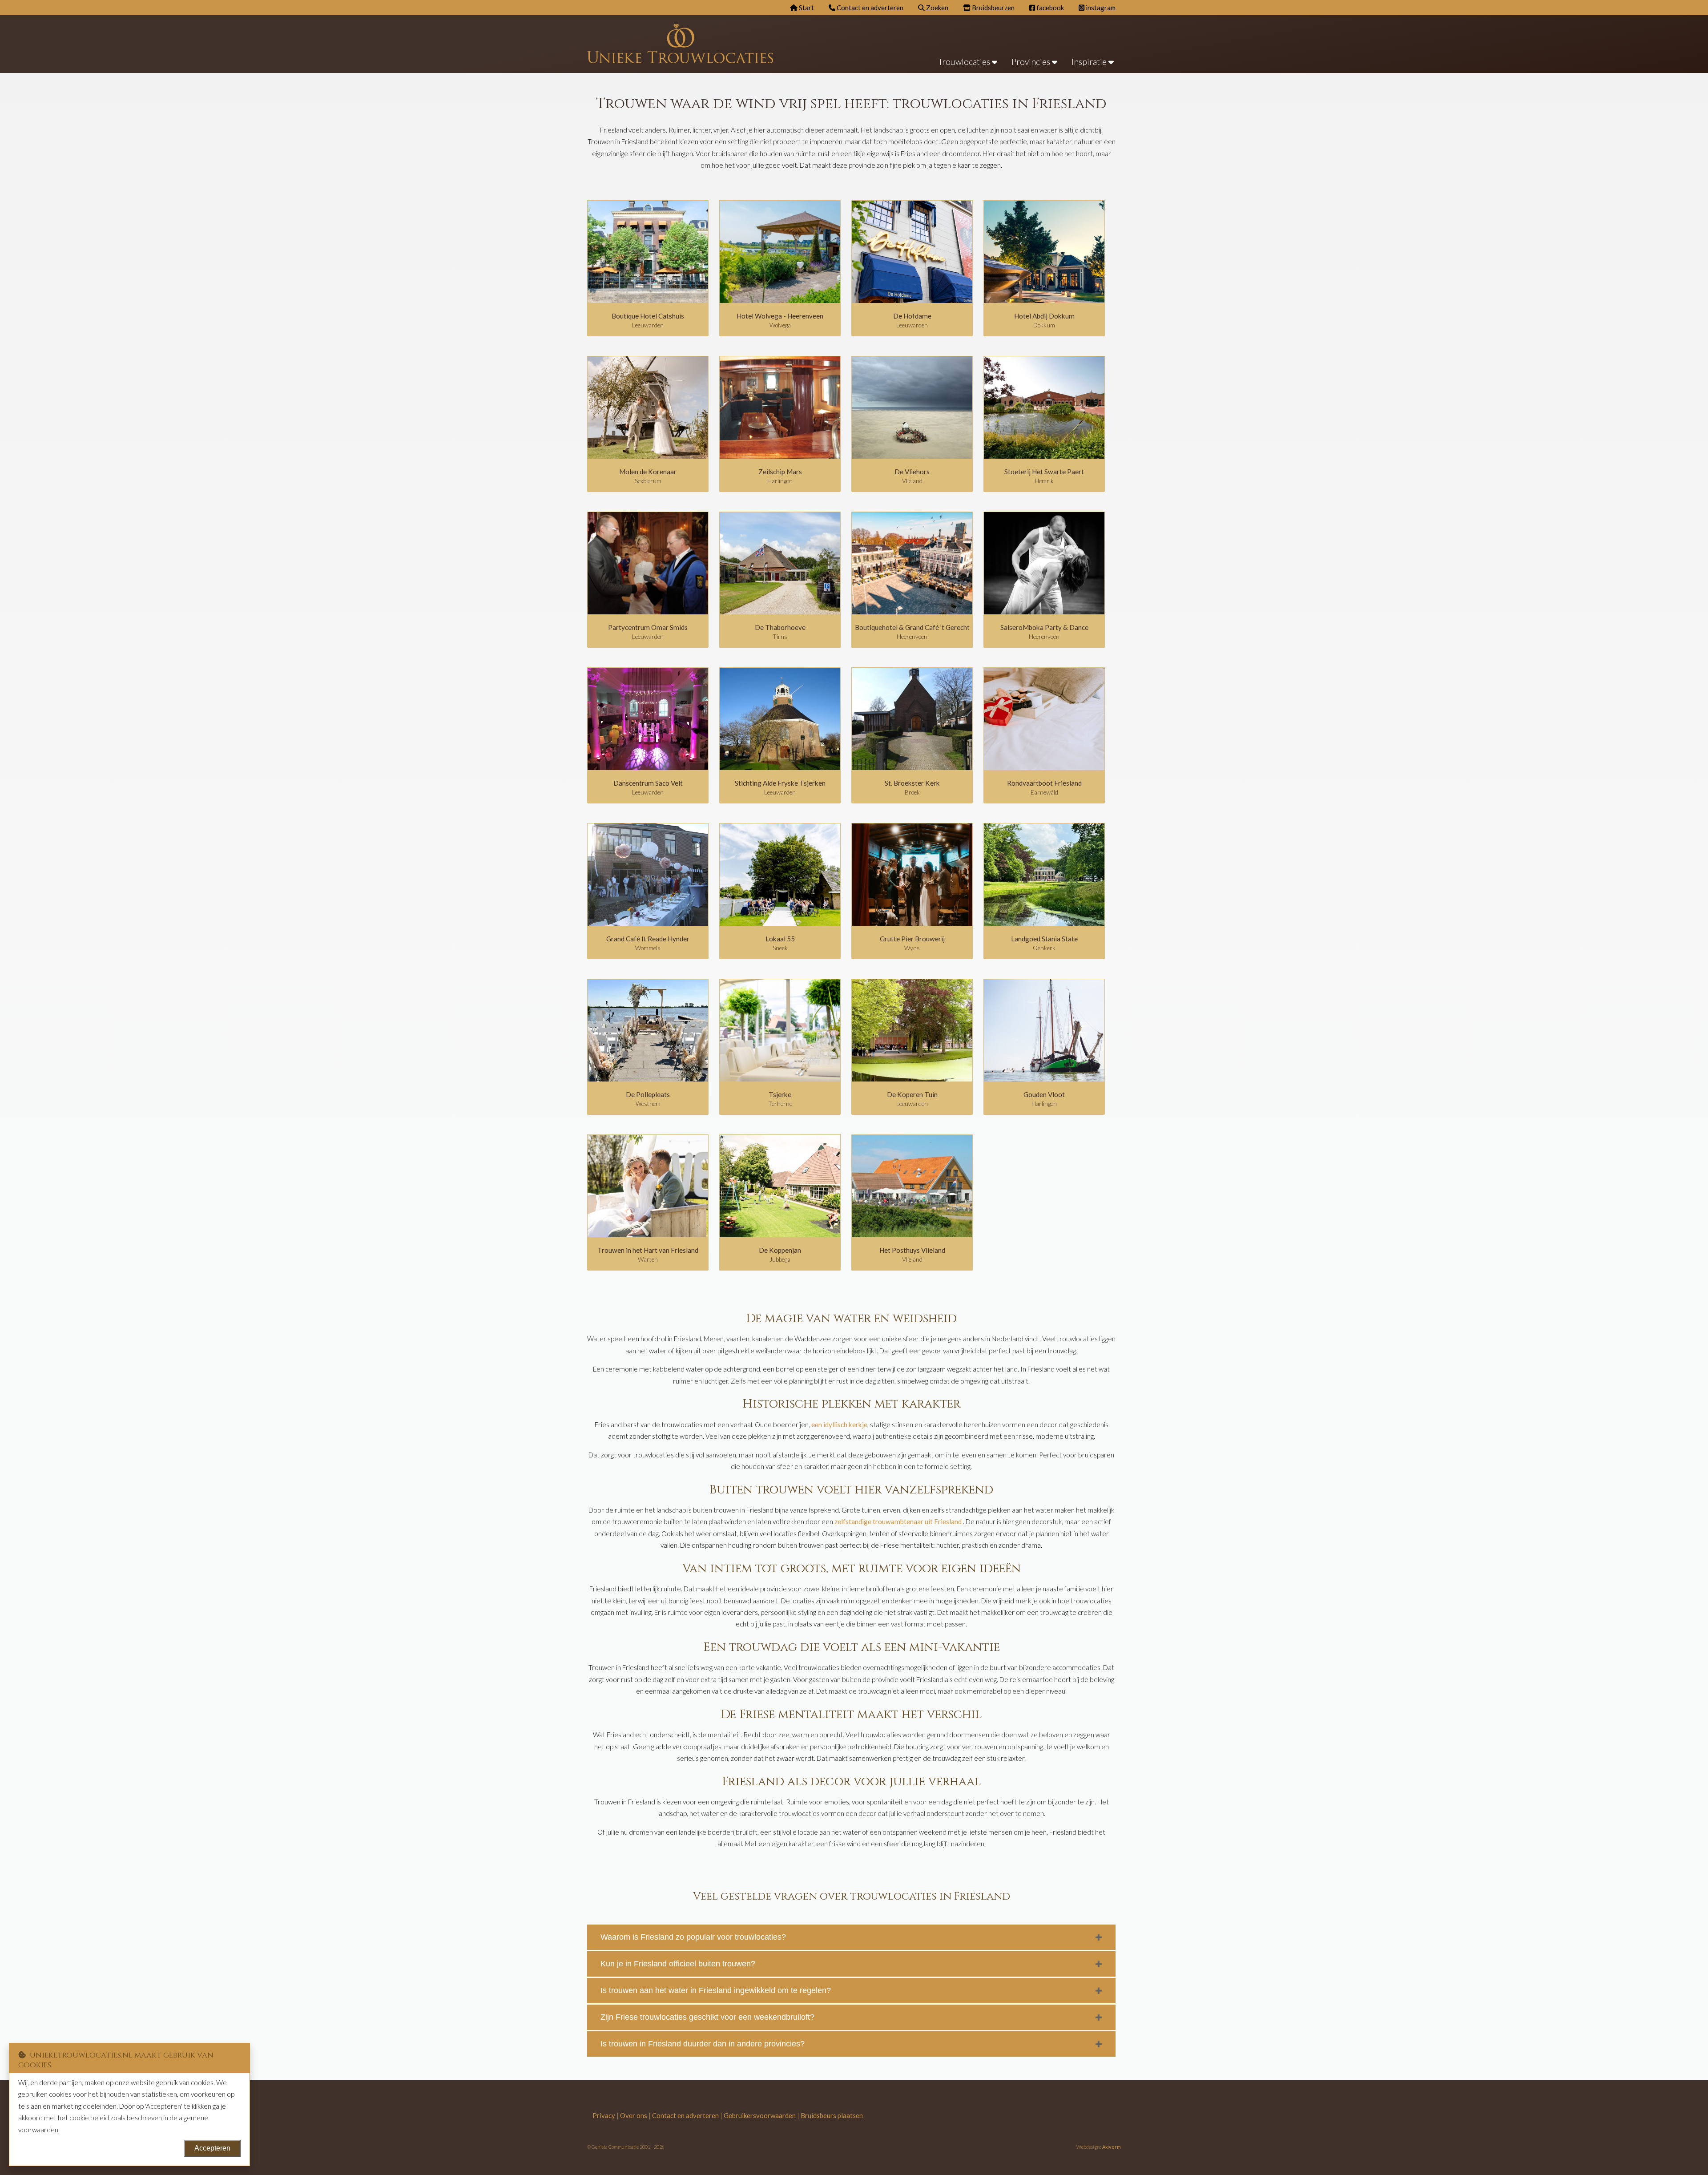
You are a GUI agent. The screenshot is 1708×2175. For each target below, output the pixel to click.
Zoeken (937, 8)
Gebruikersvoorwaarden (760, 2115)
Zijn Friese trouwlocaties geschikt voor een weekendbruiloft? (707, 2017)
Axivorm (1112, 2147)
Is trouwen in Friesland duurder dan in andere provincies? (703, 2044)
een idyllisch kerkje (839, 1424)
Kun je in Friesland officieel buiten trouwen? (678, 1964)
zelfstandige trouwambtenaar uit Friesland (898, 1521)
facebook (1049, 8)
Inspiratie (1090, 62)
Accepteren (212, 2148)
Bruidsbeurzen (993, 8)
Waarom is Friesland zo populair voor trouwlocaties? (693, 1937)
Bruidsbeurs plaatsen (832, 2115)
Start (806, 8)
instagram (1100, 8)
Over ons (634, 2115)
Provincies (1032, 62)
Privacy (604, 2115)
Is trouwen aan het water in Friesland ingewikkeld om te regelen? (716, 1990)
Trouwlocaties (965, 62)
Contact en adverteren (869, 8)
